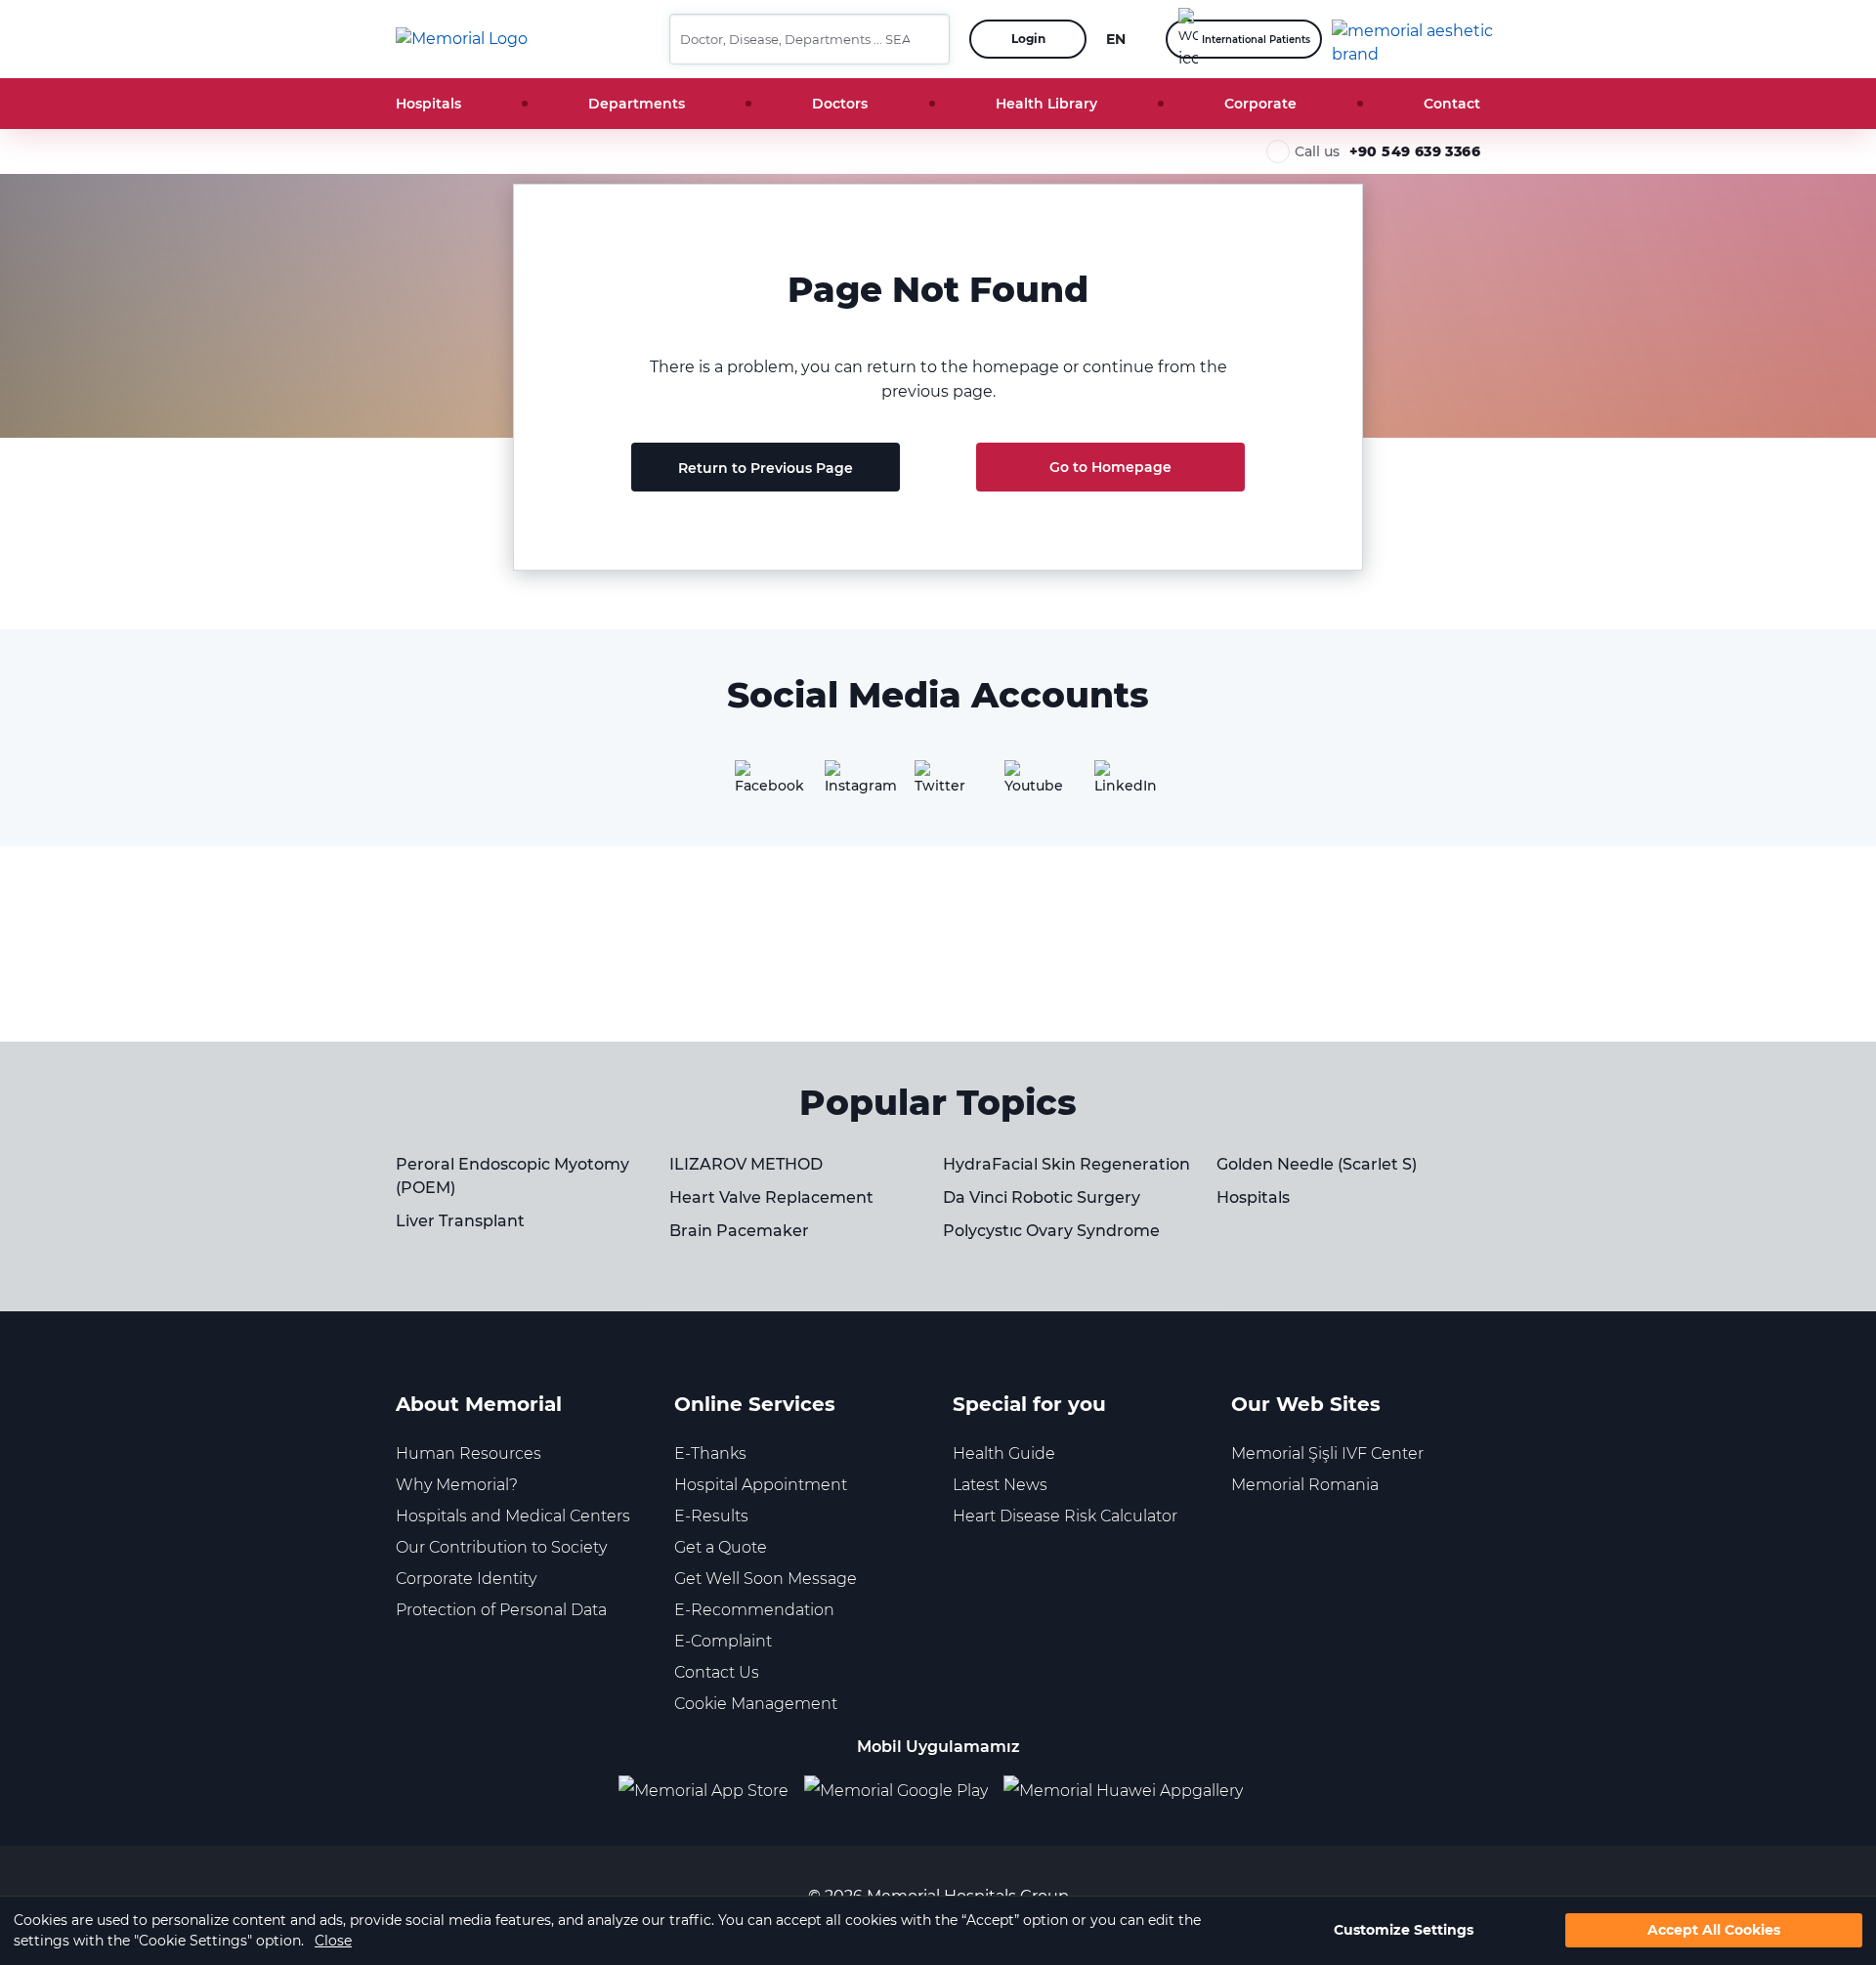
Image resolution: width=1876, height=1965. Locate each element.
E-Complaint (723, 1641)
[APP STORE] (711, 1791)
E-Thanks (710, 1453)
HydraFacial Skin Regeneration (1066, 1164)
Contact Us (717, 1672)
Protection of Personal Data (501, 1610)
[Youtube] (1028, 784)
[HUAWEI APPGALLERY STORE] (1131, 1791)
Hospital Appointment (761, 1485)
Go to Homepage (1110, 467)
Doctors (840, 104)
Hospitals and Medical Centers (513, 1516)
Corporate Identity (466, 1579)
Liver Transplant (460, 1221)
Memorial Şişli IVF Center (1327, 1453)
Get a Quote (721, 1547)
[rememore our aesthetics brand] (1413, 39)
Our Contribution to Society (501, 1547)
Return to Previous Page (766, 468)
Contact (1452, 104)
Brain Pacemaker (739, 1231)
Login (1028, 39)
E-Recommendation (754, 1610)
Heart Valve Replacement (771, 1197)
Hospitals (428, 104)
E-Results (711, 1516)
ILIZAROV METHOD (746, 1164)
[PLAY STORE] (896, 1791)
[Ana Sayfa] (462, 39)
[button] (927, 39)
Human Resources (469, 1453)
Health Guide (1004, 1453)
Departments (637, 104)
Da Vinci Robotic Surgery (1042, 1197)
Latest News (1000, 1485)
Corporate (1260, 104)
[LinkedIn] (1118, 784)
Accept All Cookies (1714, 1931)
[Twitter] (938, 784)
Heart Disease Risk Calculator (1065, 1516)
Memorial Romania (1305, 1485)
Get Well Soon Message (766, 1579)
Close (333, 1941)
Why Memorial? (457, 1485)
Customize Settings (1404, 1931)
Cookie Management (756, 1704)
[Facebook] (758, 784)
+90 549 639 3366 (1415, 151)
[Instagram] (848, 784)
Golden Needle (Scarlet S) (1317, 1164)
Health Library (1046, 104)
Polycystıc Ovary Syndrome (1051, 1231)
